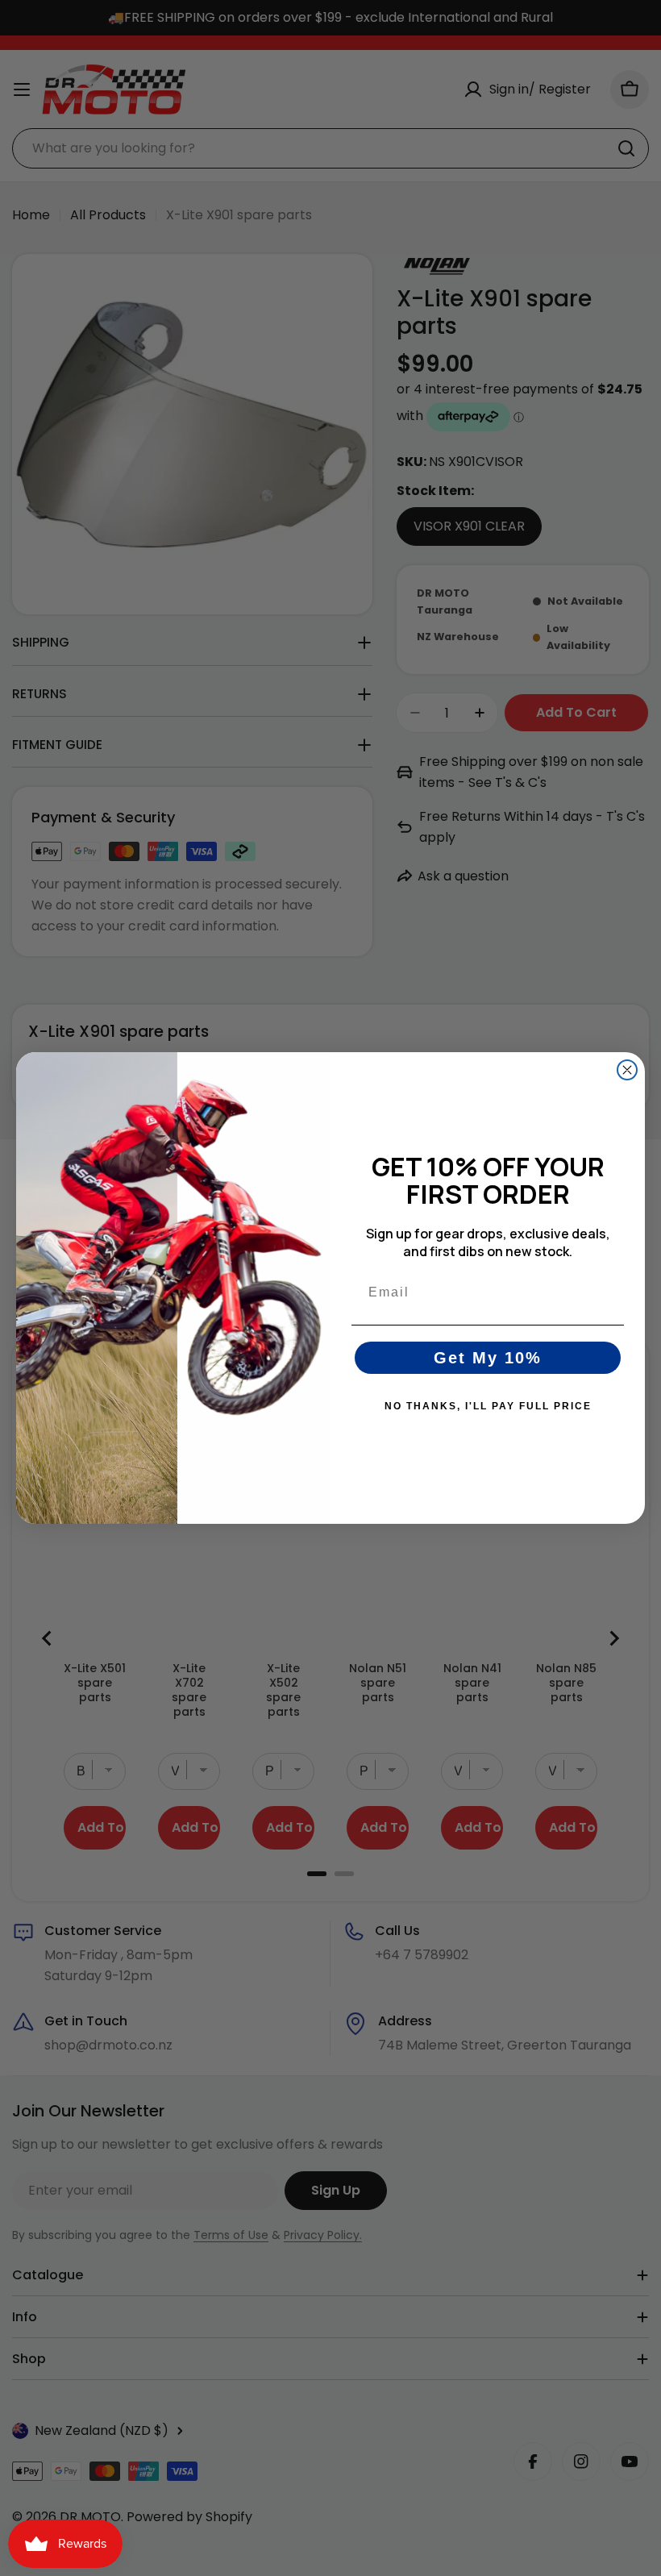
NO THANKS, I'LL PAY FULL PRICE (488, 1406)
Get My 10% (488, 1358)
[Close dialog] (627, 1070)
